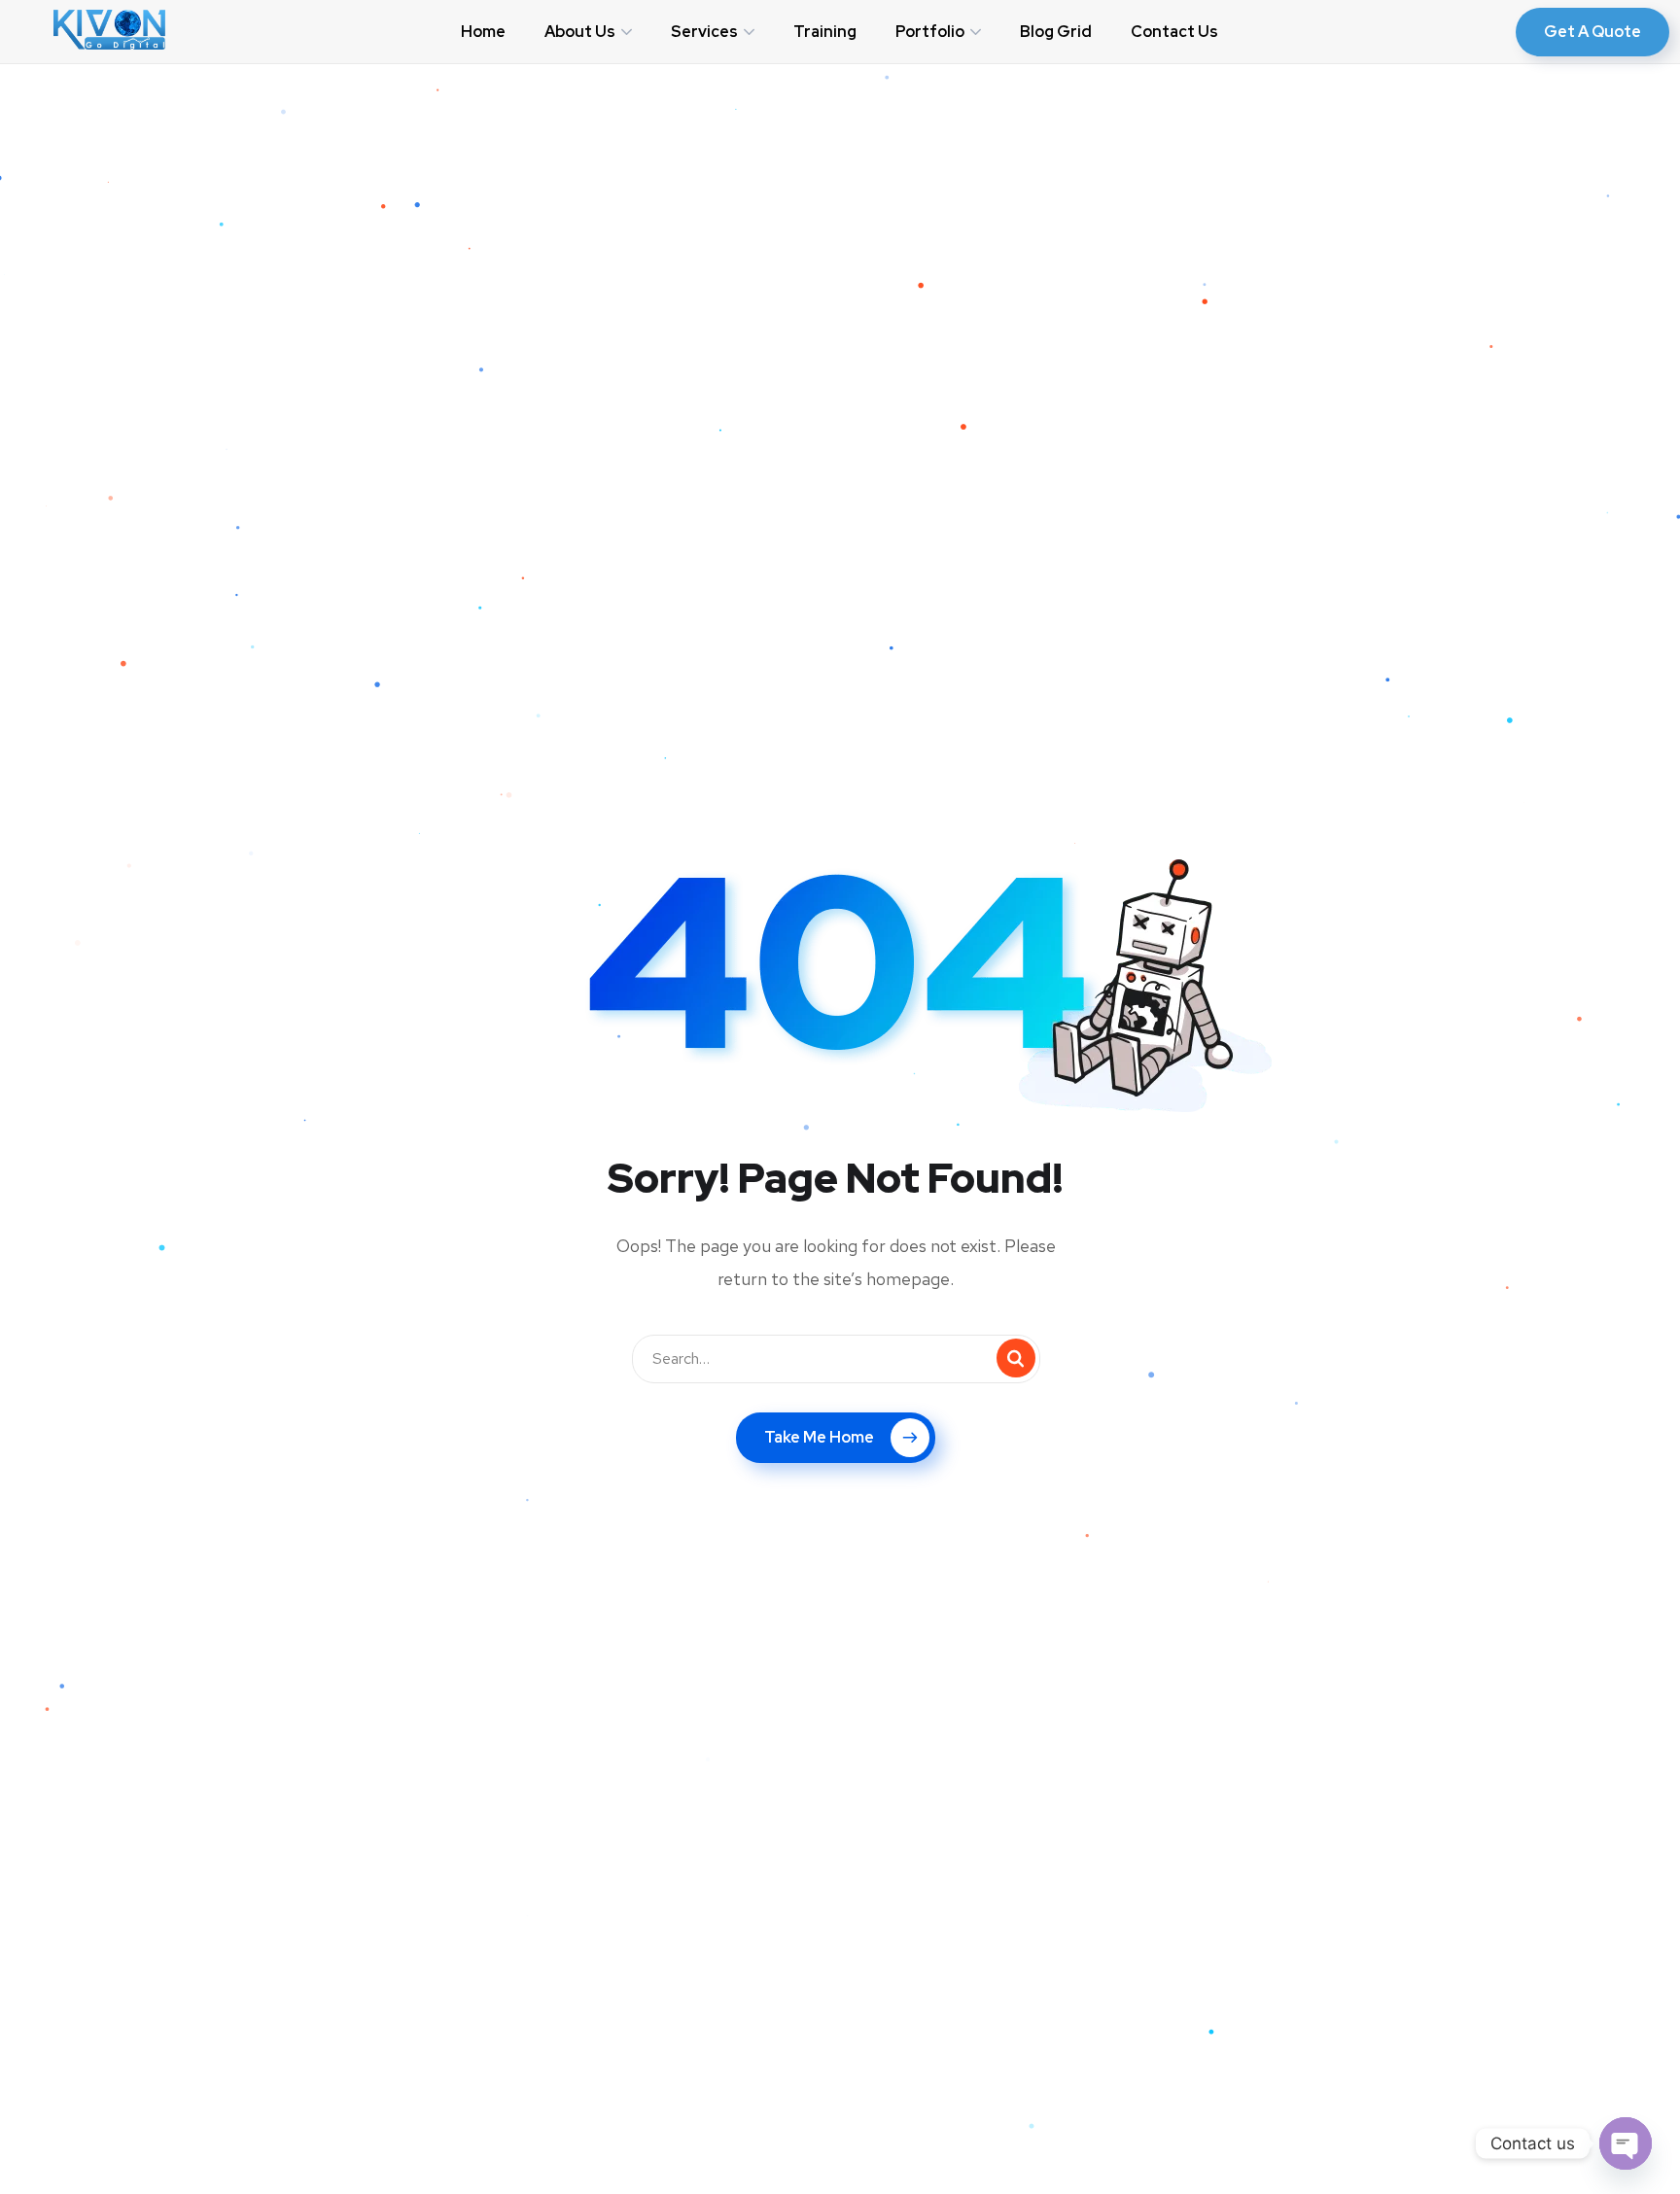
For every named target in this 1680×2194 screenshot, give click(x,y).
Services (704, 32)
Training (825, 32)
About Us (580, 32)
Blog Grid (1056, 32)
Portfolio (930, 32)
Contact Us (1174, 32)
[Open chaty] (1626, 2143)
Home (483, 32)
